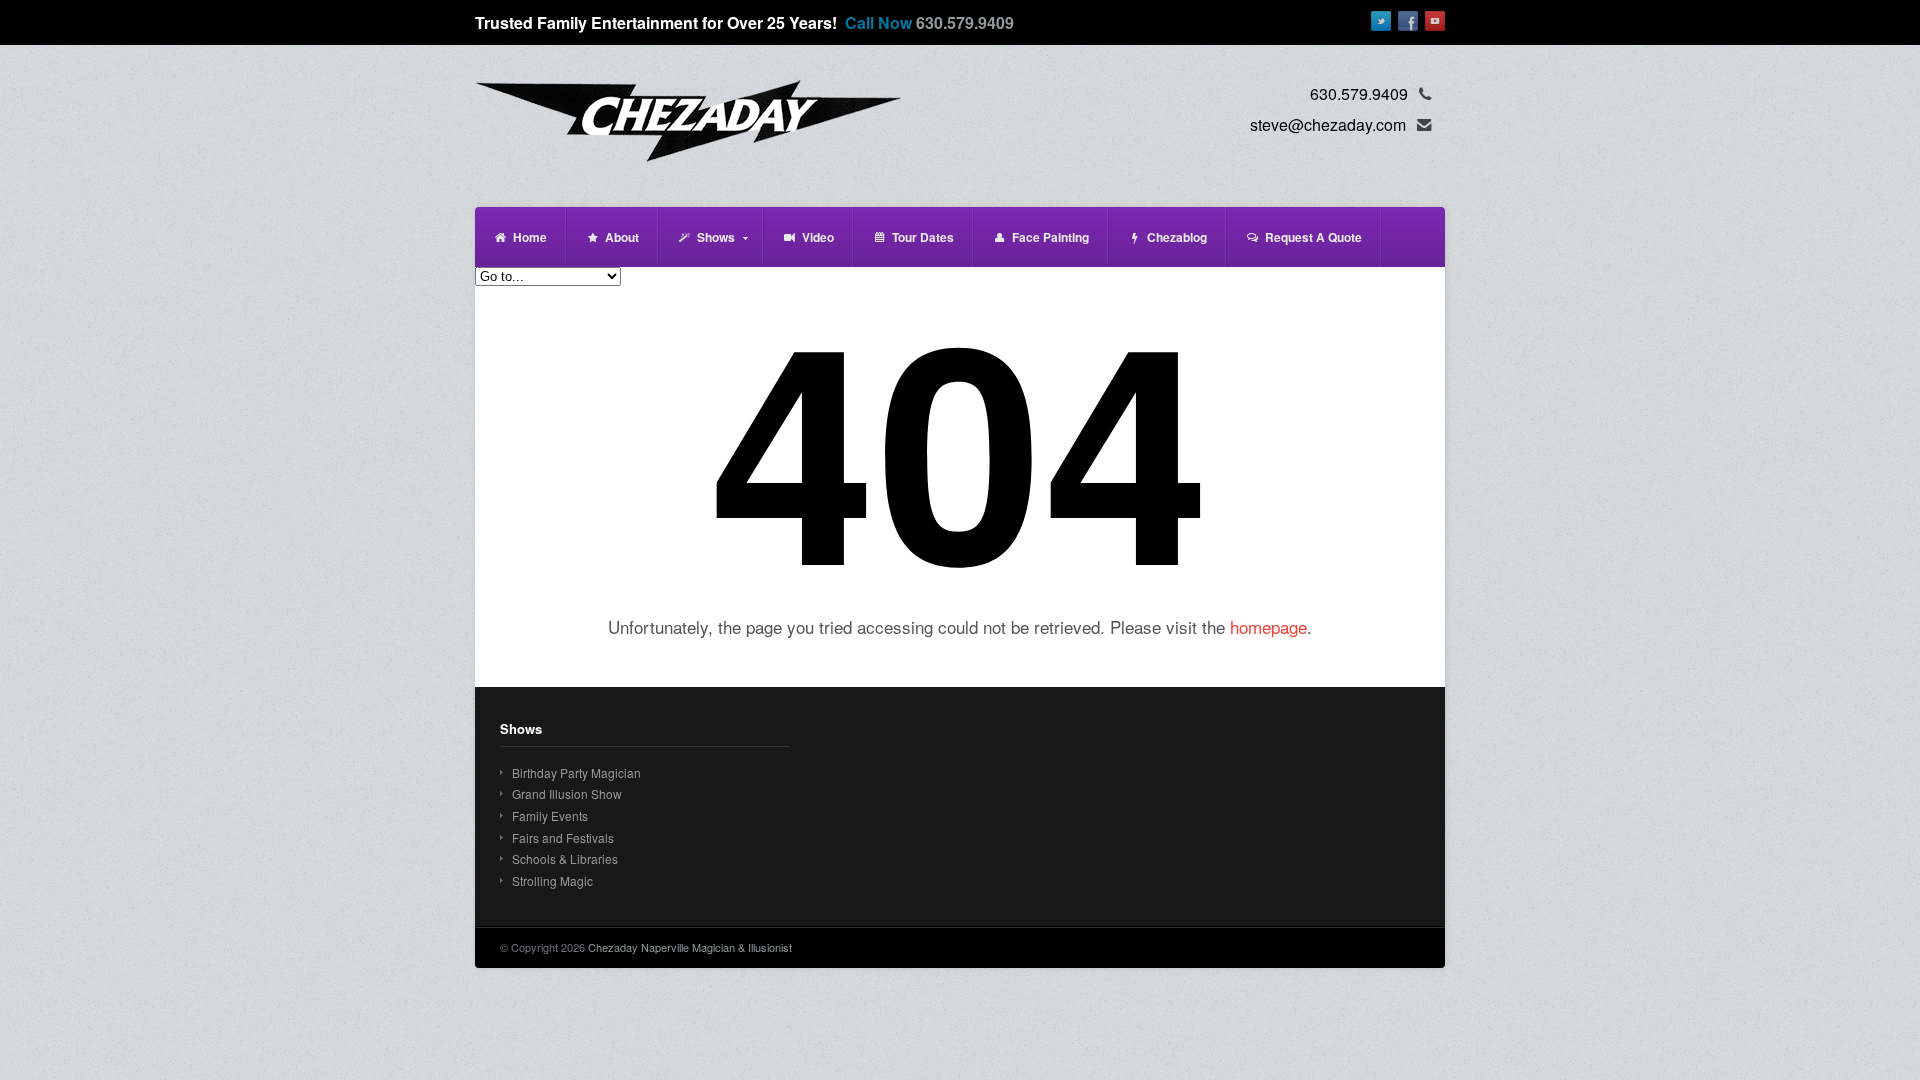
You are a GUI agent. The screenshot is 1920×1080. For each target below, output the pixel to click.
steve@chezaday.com (1328, 124)
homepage (1268, 626)
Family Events (550, 815)
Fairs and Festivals (563, 837)
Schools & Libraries (565, 858)
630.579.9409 (965, 22)
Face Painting (1050, 237)
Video (818, 237)
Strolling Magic (552, 880)
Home (530, 237)
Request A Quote (1313, 237)
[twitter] (1381, 21)
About (622, 237)
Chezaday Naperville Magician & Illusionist (690, 947)
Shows (697, 247)
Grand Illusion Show (567, 793)
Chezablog (1177, 237)
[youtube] (1435, 21)
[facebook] (1408, 21)
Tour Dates (923, 237)
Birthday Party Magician (576, 772)
